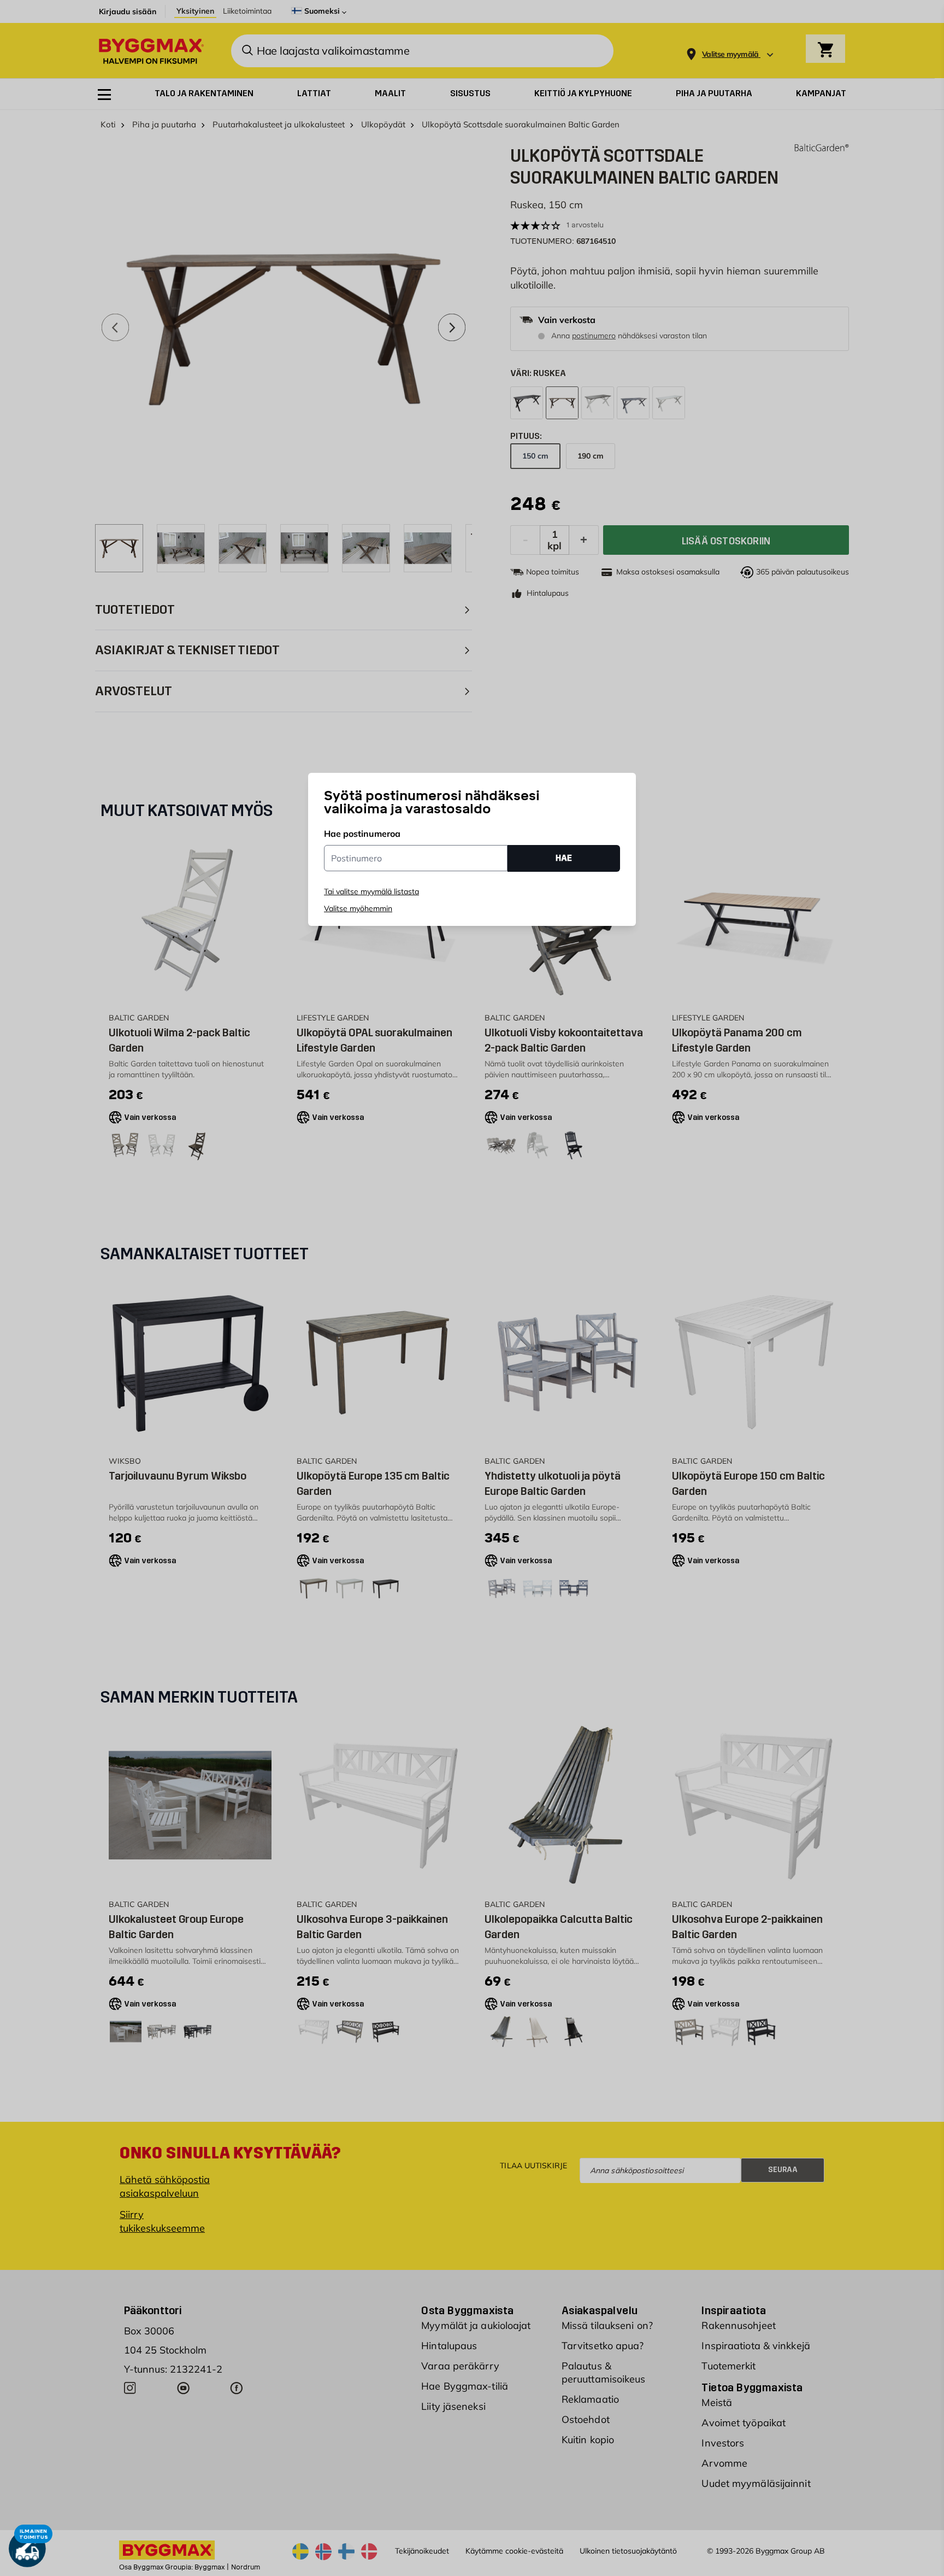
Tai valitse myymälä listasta (371, 891)
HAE (564, 858)
